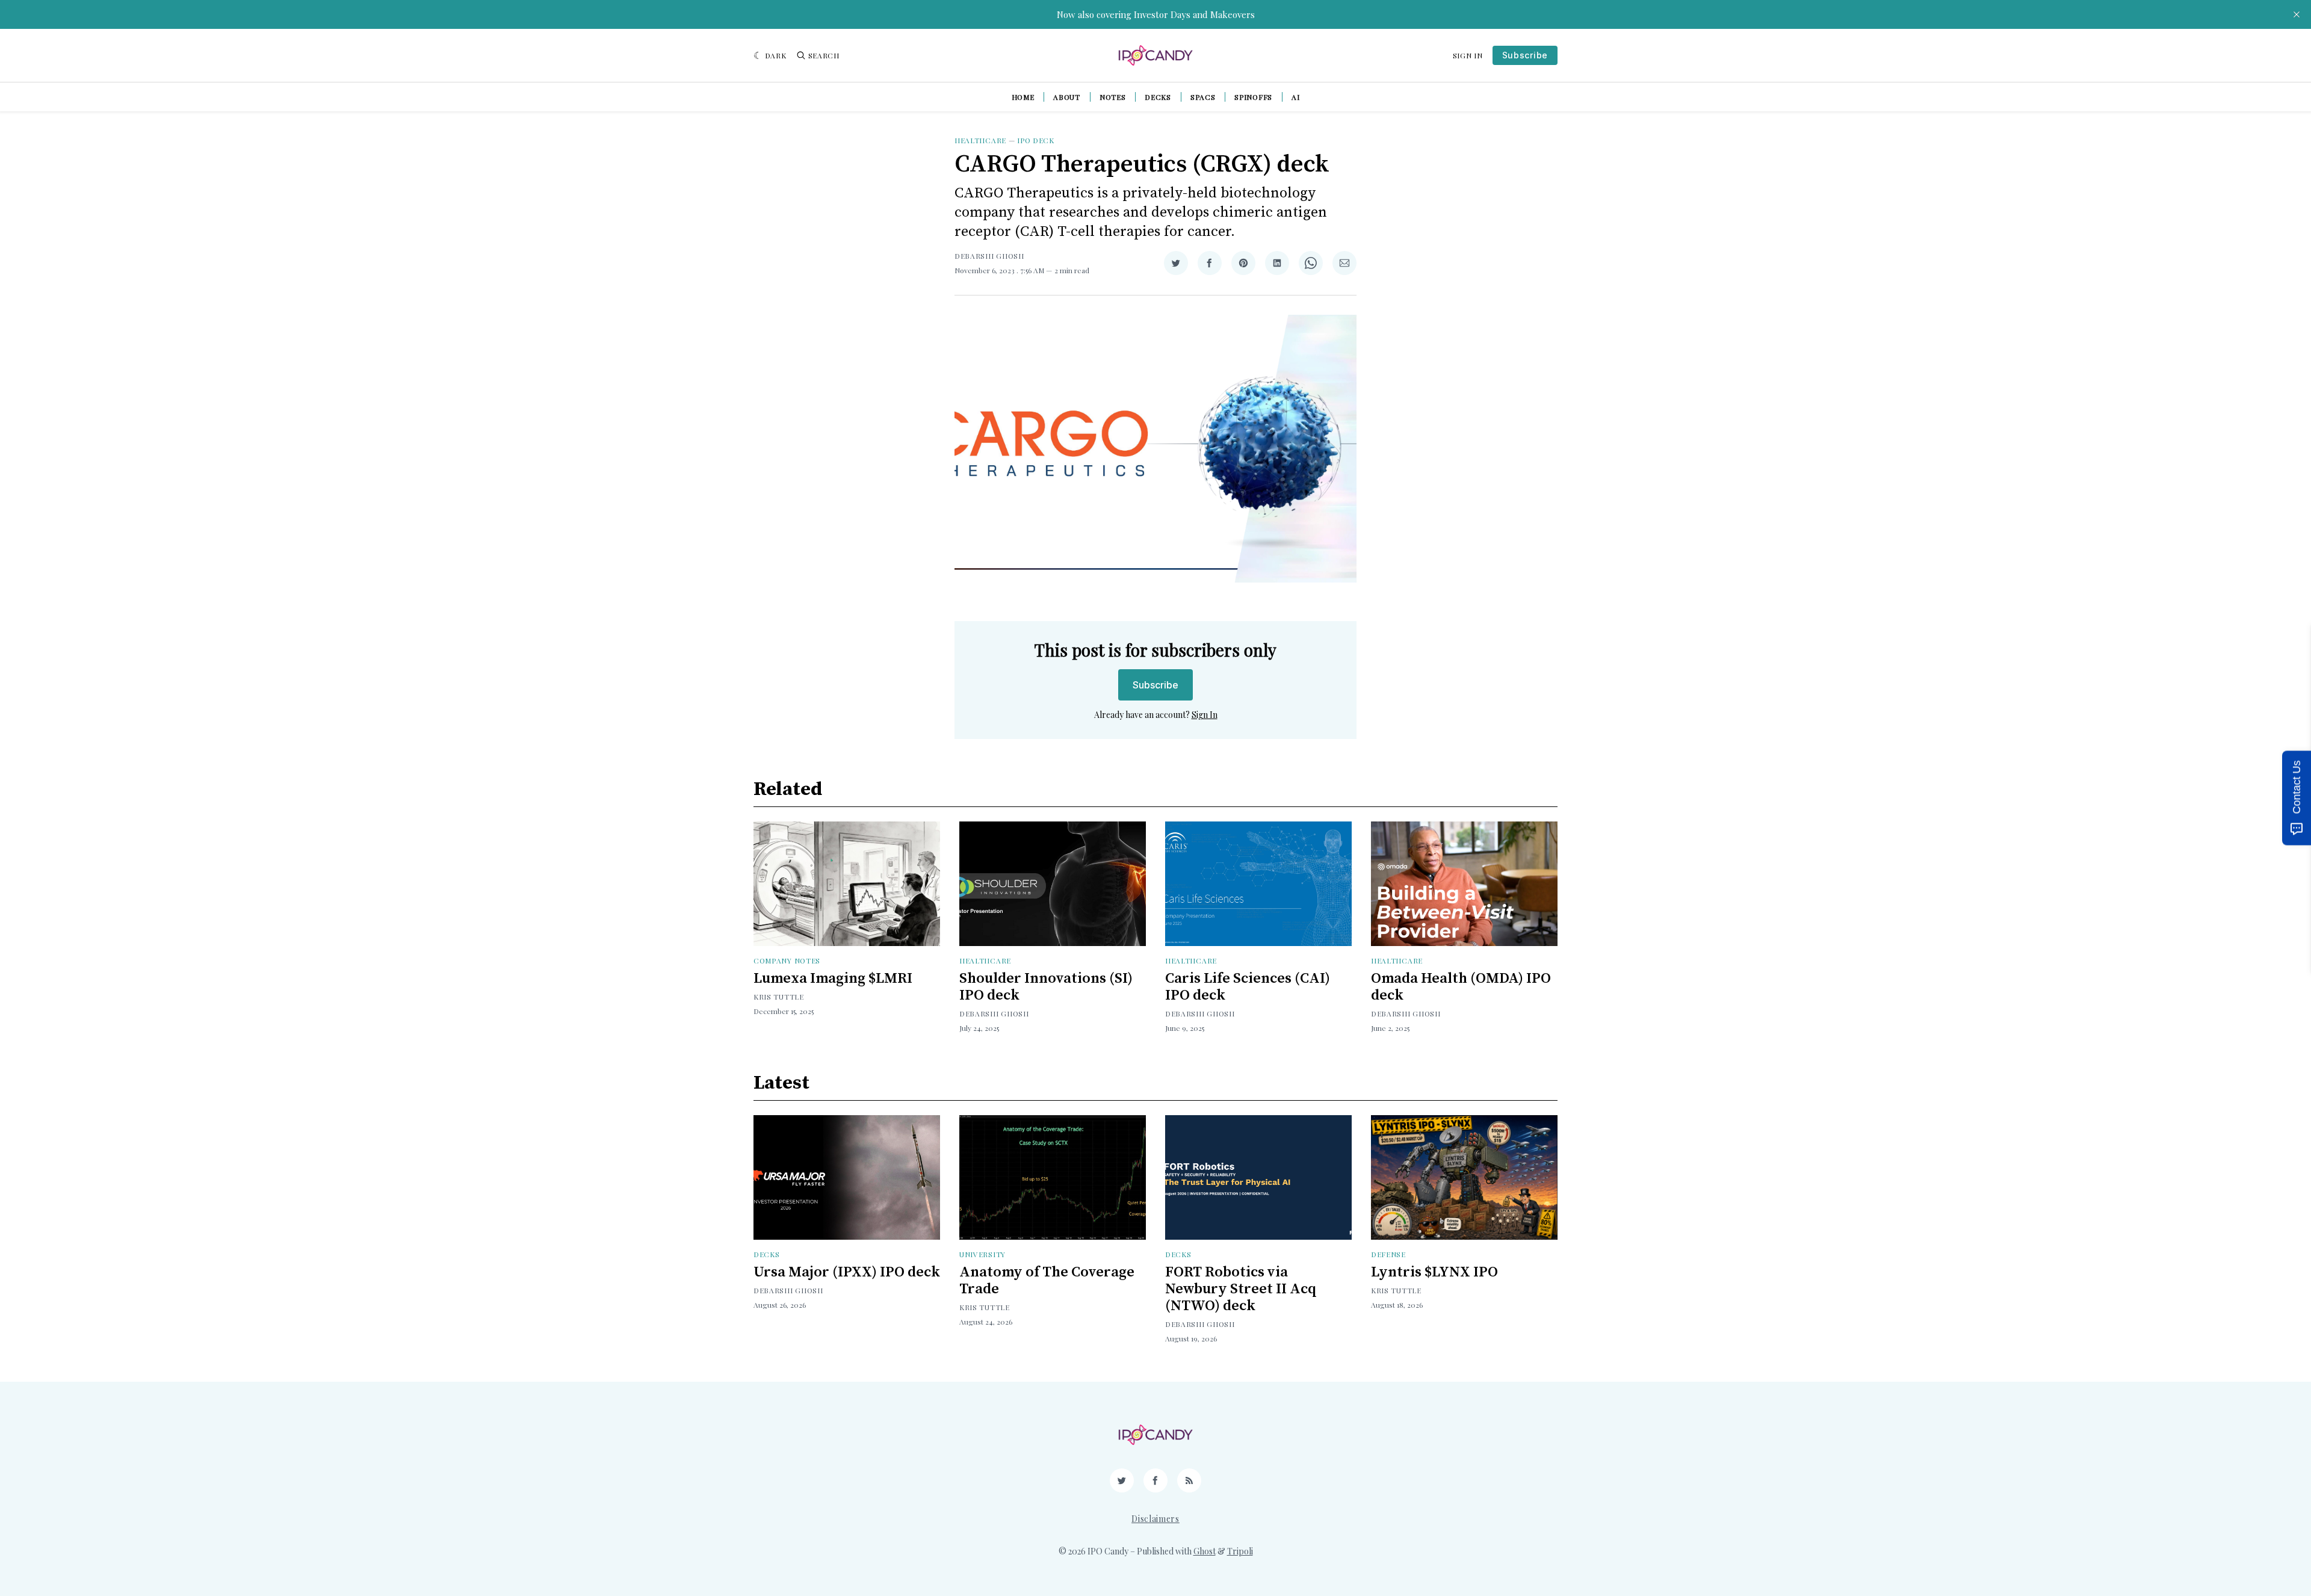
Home (1023, 97)
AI (1295, 97)
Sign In (1468, 55)
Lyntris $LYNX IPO (1434, 1272)
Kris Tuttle (779, 997)
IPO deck (1036, 140)
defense (1388, 1254)
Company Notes (787, 960)
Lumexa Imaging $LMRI (833, 979)
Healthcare (980, 140)
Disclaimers (1155, 1519)
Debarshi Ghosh (989, 256)
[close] (2297, 14)
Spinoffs (1253, 97)
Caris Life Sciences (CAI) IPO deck (1248, 987)
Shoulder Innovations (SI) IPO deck (1046, 987)
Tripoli (1240, 1551)
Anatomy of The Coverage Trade (1047, 1281)
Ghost (1205, 1551)
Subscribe (1525, 55)
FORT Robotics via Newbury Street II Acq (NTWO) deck (1241, 1289)
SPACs (1203, 97)
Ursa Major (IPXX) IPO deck (847, 1272)
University (982, 1254)
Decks (1158, 97)
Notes (1113, 97)
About (1067, 97)
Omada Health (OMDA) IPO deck (1461, 987)
